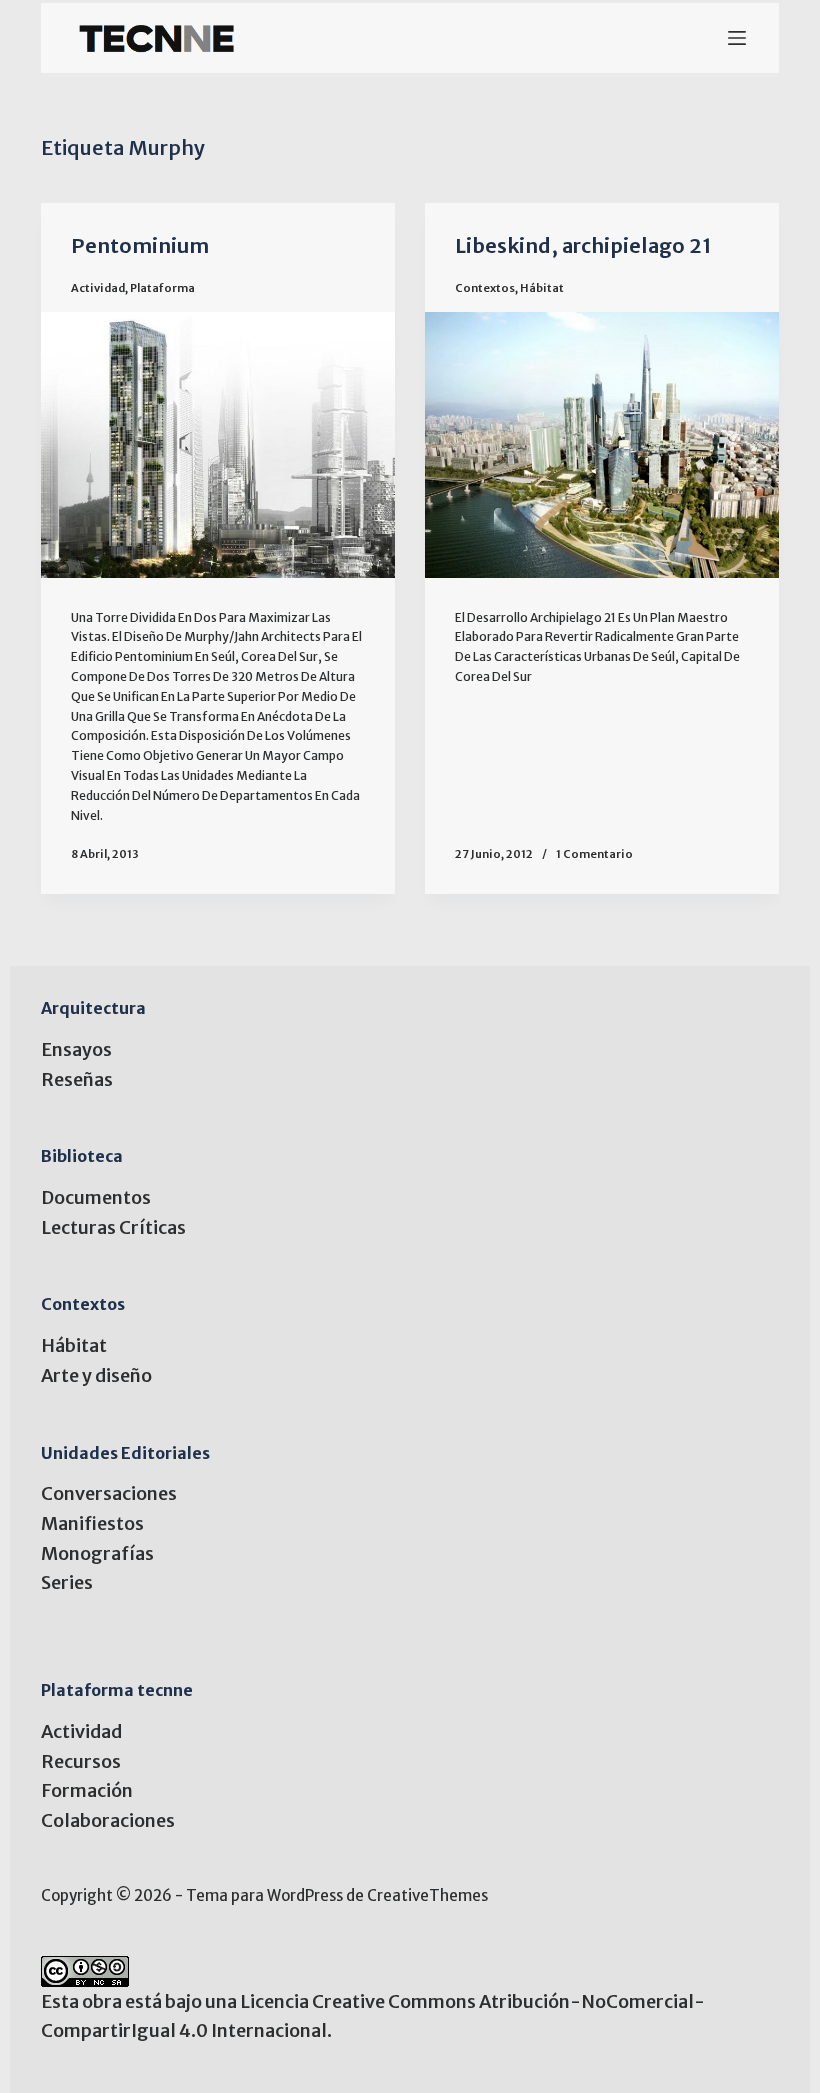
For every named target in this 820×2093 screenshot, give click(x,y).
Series (67, 1582)
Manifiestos (92, 1523)
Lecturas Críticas (113, 1227)
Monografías (97, 1553)
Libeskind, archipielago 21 (583, 245)
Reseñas (77, 1079)
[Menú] (737, 38)
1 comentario (594, 854)
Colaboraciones (108, 1820)
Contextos (485, 288)
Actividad (98, 288)
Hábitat (542, 288)
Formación (87, 1790)
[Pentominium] (218, 445)
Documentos (96, 1197)
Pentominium (140, 245)
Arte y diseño (96, 1375)
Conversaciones (109, 1493)
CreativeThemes (427, 1895)
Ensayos (76, 1049)
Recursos (81, 1761)
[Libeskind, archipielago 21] (602, 445)
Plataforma (162, 288)
